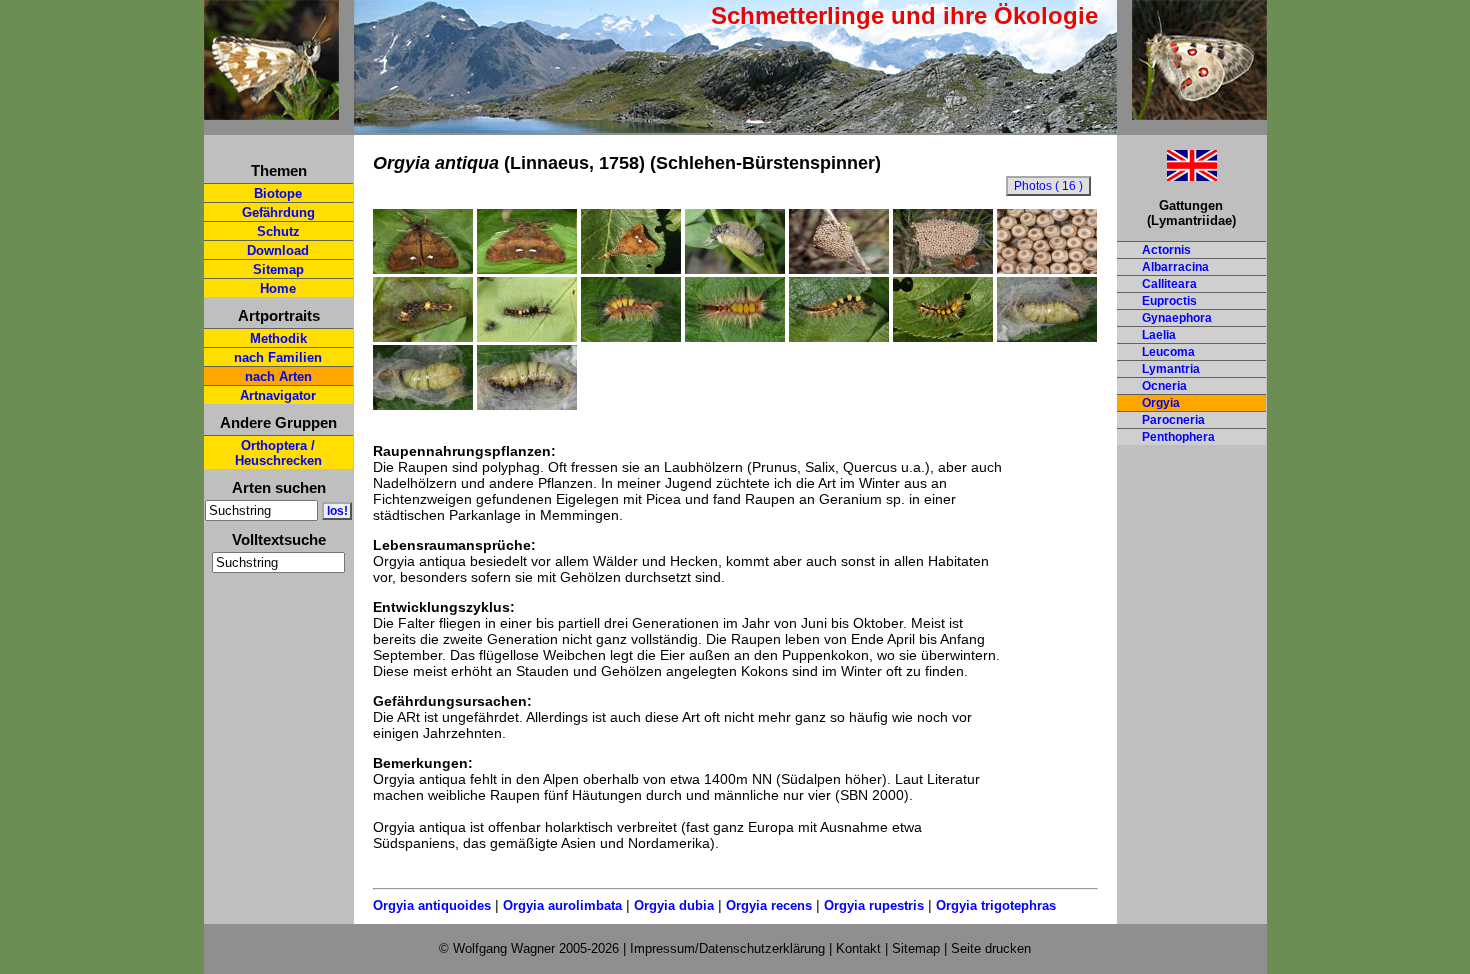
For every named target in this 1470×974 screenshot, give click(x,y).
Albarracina (1175, 267)
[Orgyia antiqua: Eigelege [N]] (943, 269)
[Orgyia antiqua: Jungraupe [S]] (527, 337)
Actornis (1166, 250)
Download (278, 250)
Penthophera (1178, 437)
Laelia (1159, 335)
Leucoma (1168, 352)
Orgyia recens (769, 905)
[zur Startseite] (271, 111)
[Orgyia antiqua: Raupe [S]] (631, 337)
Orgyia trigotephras (996, 905)
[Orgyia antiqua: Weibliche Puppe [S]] (1047, 337)
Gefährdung (278, 212)
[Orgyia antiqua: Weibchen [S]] (735, 269)
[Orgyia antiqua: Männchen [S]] (423, 269)
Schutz (278, 231)
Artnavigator (278, 395)
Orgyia (1161, 403)
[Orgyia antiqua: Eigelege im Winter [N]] (839, 269)
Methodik (278, 338)
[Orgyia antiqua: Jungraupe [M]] (423, 337)
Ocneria (1164, 386)
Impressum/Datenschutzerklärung (727, 948)
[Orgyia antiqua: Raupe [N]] (943, 337)
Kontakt (858, 948)
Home (278, 288)
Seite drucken (991, 948)
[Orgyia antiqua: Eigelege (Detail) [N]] (1047, 269)
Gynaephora (1177, 318)
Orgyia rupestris (874, 905)
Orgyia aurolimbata (562, 905)
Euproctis (1169, 301)
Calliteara (1169, 284)
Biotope (278, 193)
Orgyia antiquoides (432, 905)
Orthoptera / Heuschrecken (278, 453)
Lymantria (1171, 369)
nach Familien (278, 357)
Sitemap (278, 269)
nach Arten (278, 376)
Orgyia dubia (674, 905)
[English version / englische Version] (1167, 175)
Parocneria (1173, 420)
